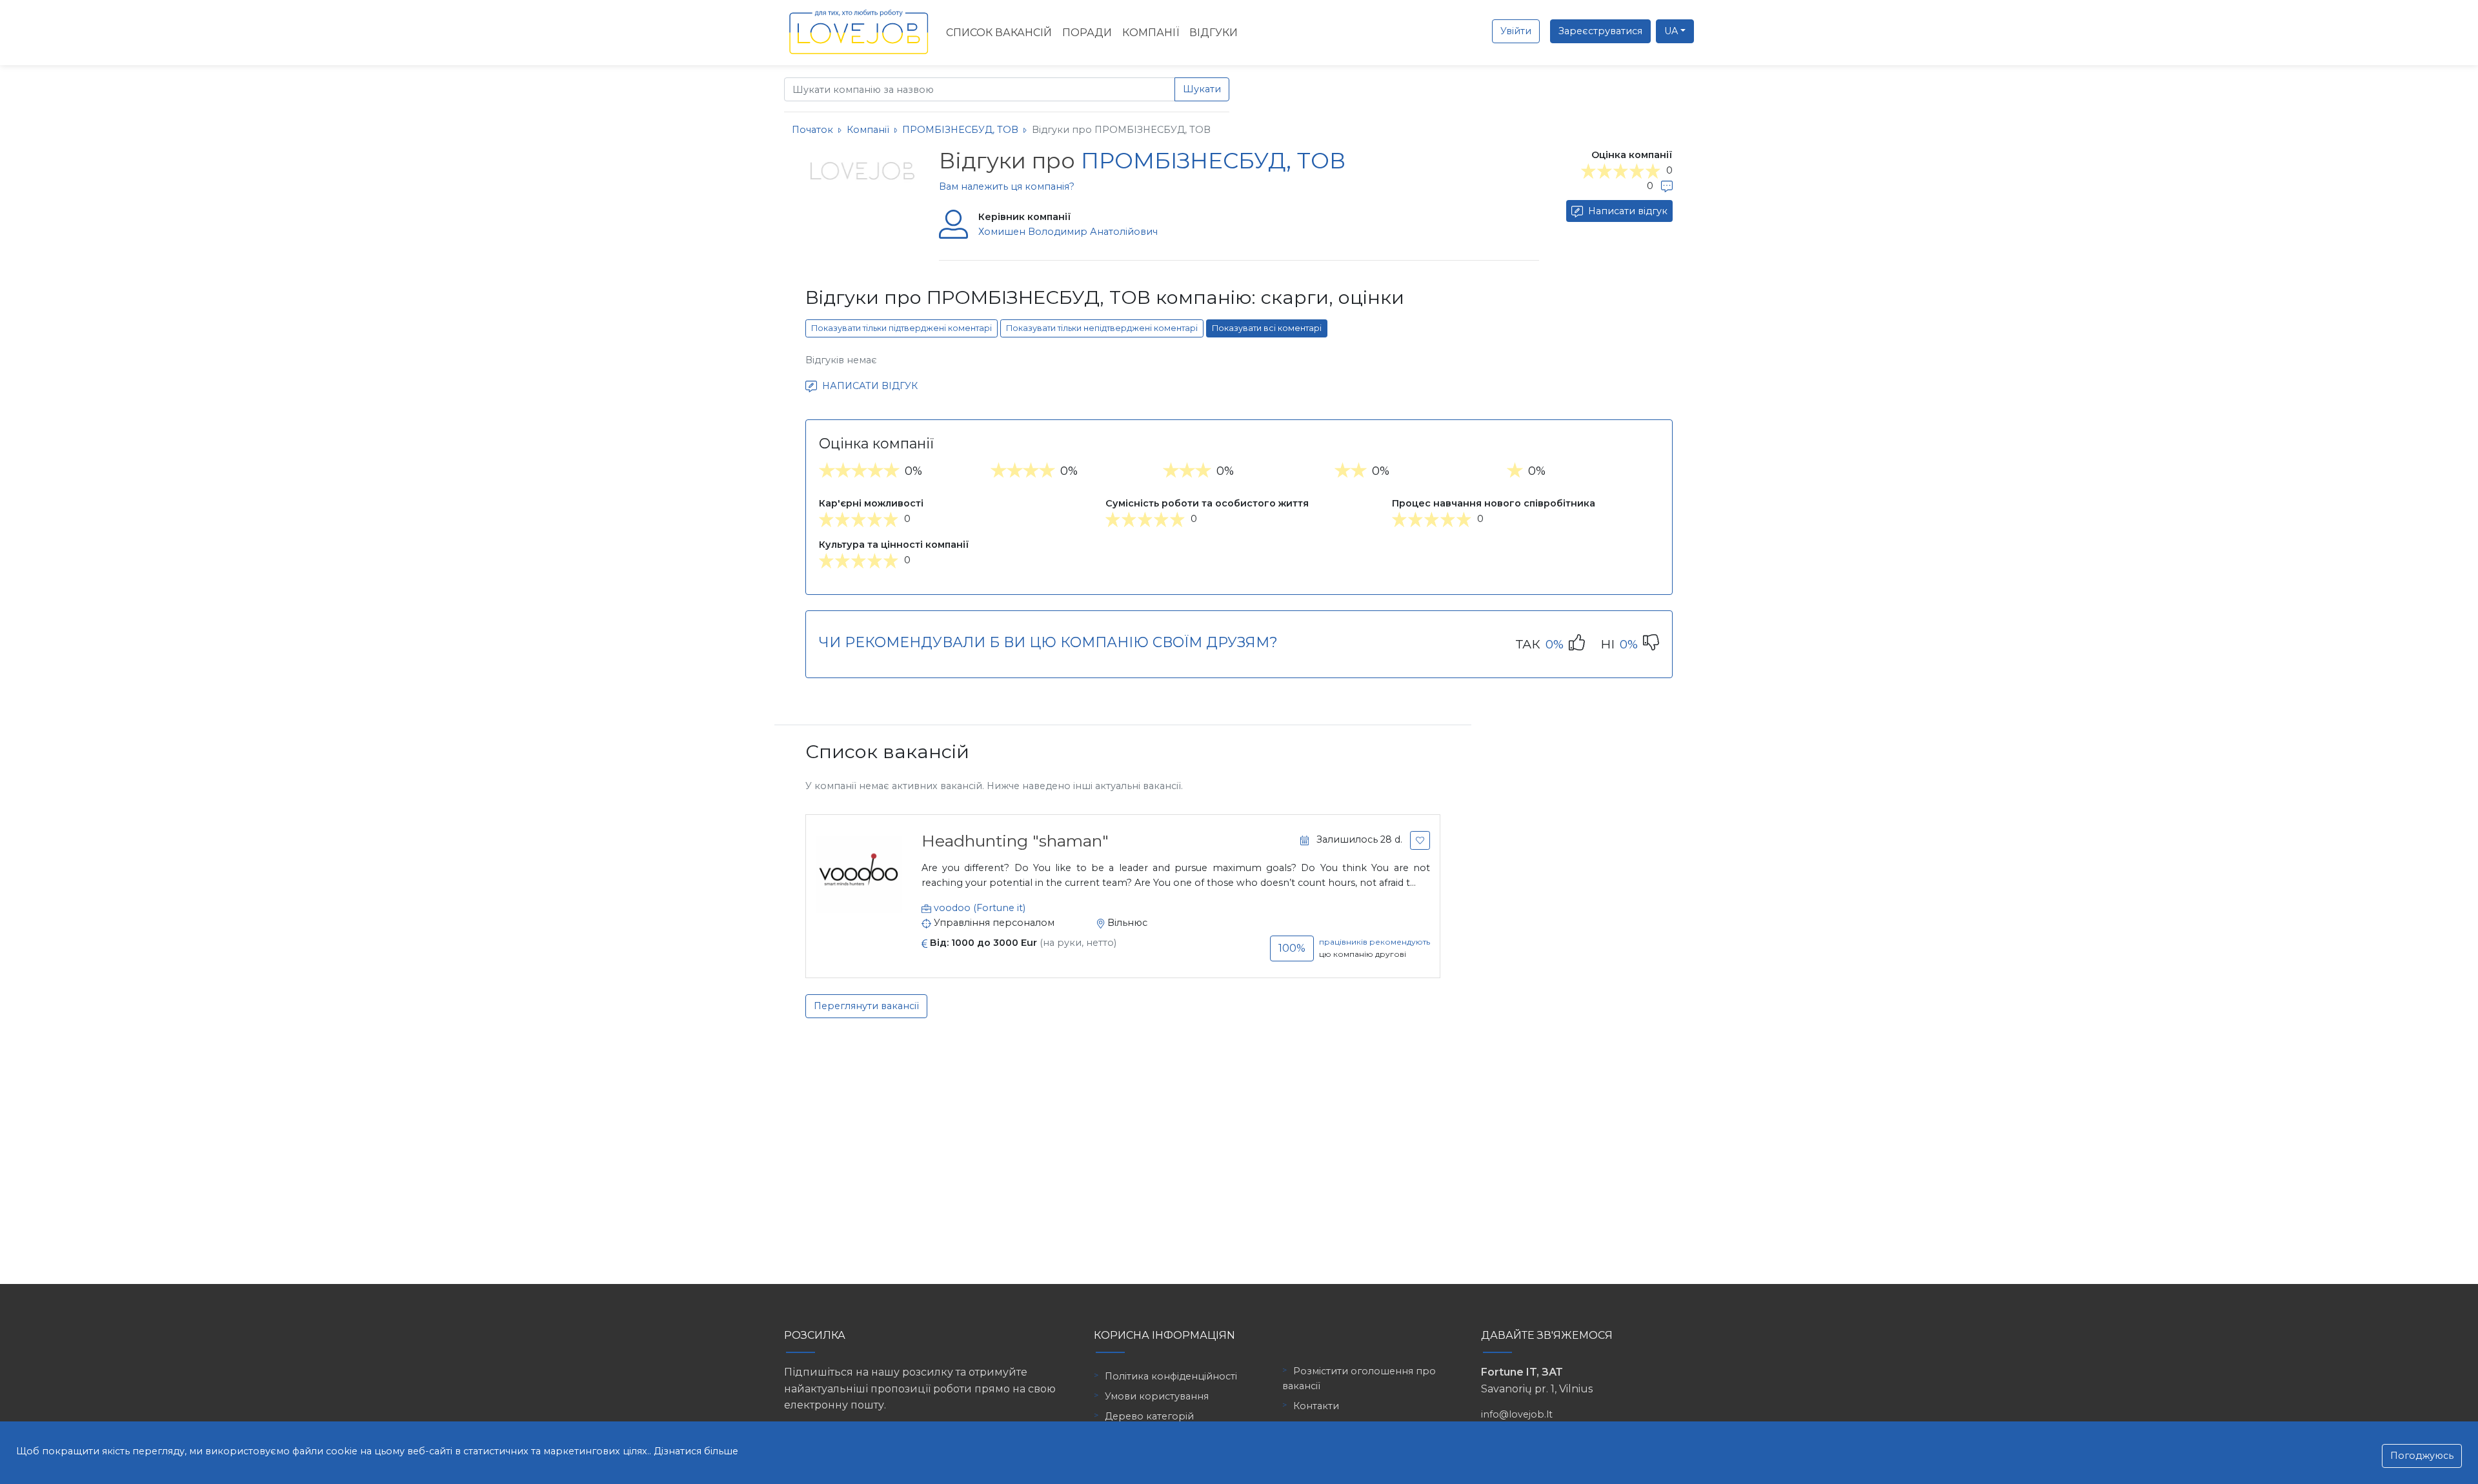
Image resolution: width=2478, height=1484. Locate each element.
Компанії (1151, 33)
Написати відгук (1627, 211)
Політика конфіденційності (1171, 1376)
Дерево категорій (1149, 1416)
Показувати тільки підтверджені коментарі (902, 328)
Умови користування (1157, 1396)
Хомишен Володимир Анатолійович (1068, 232)
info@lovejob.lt (1517, 1414)
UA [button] (1671, 31)
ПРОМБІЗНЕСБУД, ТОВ (962, 130)
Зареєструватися (1600, 31)
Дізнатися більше (696, 1451)
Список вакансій (999, 33)
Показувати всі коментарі (1267, 328)
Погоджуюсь (2422, 1456)
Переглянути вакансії (866, 1006)
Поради (1087, 33)
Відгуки (1214, 33)
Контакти (1316, 1406)
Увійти (1516, 31)
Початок (812, 130)
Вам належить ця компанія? (1007, 186)
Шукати (1202, 89)
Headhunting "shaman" (1015, 841)
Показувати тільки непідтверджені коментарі (1102, 328)
